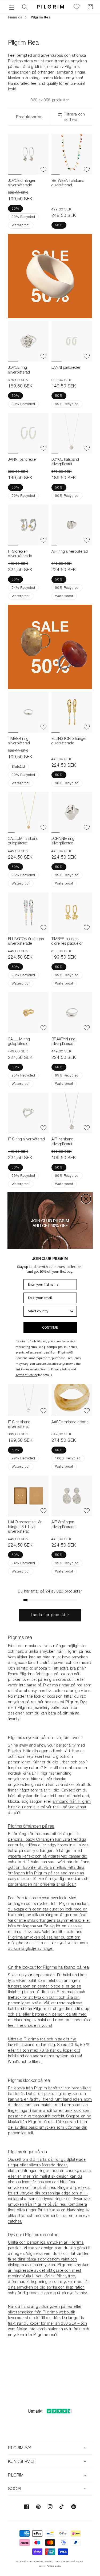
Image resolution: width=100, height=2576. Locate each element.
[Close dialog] (86, 1199)
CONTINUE (50, 1327)
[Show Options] (72, 1311)
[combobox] (49, 1311)
